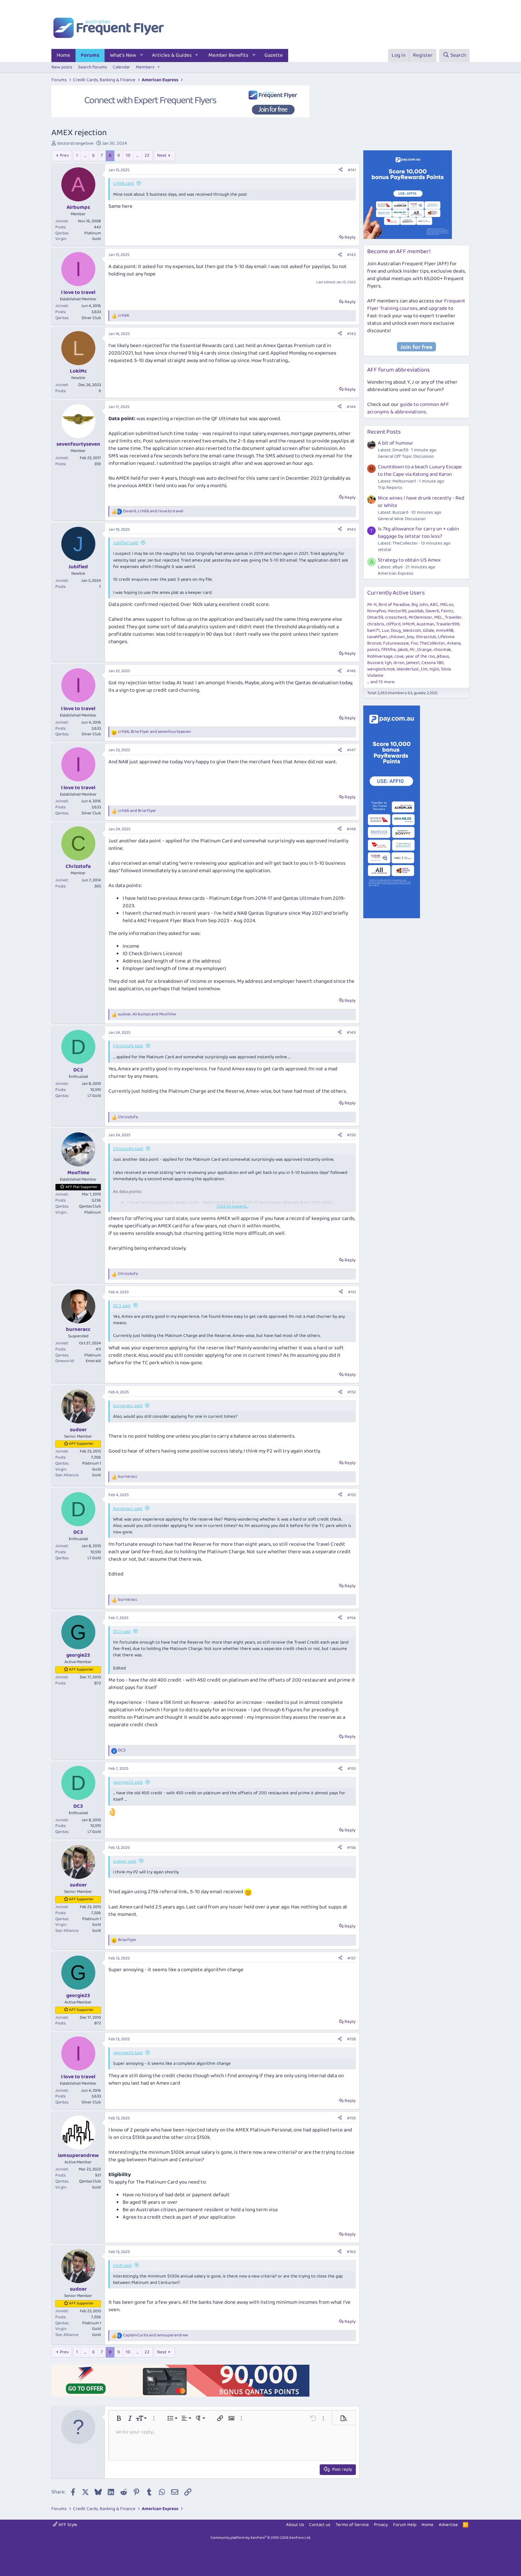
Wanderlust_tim (412, 669)
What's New (123, 55)
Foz (414, 643)
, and (153, 511)
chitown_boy (402, 637)
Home (63, 55)
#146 (351, 671)
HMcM (408, 624)
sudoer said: (125, 1861)
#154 (351, 1618)
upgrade (438, 308)
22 (147, 155)
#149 (351, 1033)
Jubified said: (126, 543)
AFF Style (67, 2525)
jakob (403, 650)
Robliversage (380, 656)
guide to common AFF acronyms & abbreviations (408, 408)
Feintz (447, 611)
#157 (352, 1958)
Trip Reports (390, 488)
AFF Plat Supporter (82, 1187)
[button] (142, 55)
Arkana (454, 643)
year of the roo (420, 656)
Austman (425, 624)
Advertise (448, 2525)
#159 (351, 2118)
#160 (351, 2252)
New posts (62, 67)
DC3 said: (122, 1306)
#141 (352, 170)
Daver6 (432, 611)
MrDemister (421, 617)
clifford (393, 624)
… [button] (85, 155)
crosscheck (396, 617)
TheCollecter (432, 643)
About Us (295, 2525)
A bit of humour (396, 443)
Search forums (93, 67)
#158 (351, 2039)
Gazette (274, 55)
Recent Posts (384, 432)
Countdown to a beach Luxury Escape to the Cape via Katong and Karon (420, 471)
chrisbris (376, 624)
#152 (352, 1392)
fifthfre (389, 650)
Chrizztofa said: (128, 1046)
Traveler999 (448, 624)
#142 (351, 255)
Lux (385, 631)
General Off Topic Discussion (406, 456)
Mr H (372, 605)
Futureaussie (396, 643)
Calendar (121, 67)
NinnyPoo (377, 611)
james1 (413, 663)
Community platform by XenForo (261, 2538)
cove (399, 656)
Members (145, 67)
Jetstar (385, 550)
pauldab (416, 611)
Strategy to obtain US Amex (409, 560)
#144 (351, 407)
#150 (351, 1135)
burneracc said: (128, 1406)
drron (399, 663)
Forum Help (405, 2525)
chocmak (442, 650)
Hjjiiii (434, 669)
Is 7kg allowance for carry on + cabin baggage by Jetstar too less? (418, 533)
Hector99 (397, 611)
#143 (351, 334)
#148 (351, 829)
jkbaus (443, 656)
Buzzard (375, 663)
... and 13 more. (381, 682)
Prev (64, 155)
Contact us (320, 2525)
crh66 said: (124, 183)
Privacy (381, 2525)
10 (128, 155)
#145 (351, 529)
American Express (396, 573)
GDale (428, 631)
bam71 (374, 631)
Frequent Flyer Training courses (416, 305)
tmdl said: (122, 2266)
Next (162, 155)
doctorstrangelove (75, 143)
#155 (352, 1769)
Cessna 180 (433, 663)
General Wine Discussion (402, 519)
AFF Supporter (81, 1444)
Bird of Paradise (394, 605)
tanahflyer (377, 637)
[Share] (341, 170)
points (373, 650)
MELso (447, 605)
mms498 (445, 631)
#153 (352, 1495)
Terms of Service (352, 2525)
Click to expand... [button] (233, 1206)
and (137, 811)
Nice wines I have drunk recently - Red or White (421, 502)
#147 (351, 750)
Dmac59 (375, 617)
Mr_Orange (421, 650)
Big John (420, 605)
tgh (388, 663)
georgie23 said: (128, 1782)
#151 (352, 1292)
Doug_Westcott (406, 631)
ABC (434, 605)
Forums (90, 55)
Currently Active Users (396, 593)
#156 (351, 1848)
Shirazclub (426, 637)
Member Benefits (228, 55)
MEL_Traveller (448, 617)
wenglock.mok (381, 669)
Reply (350, 237)
